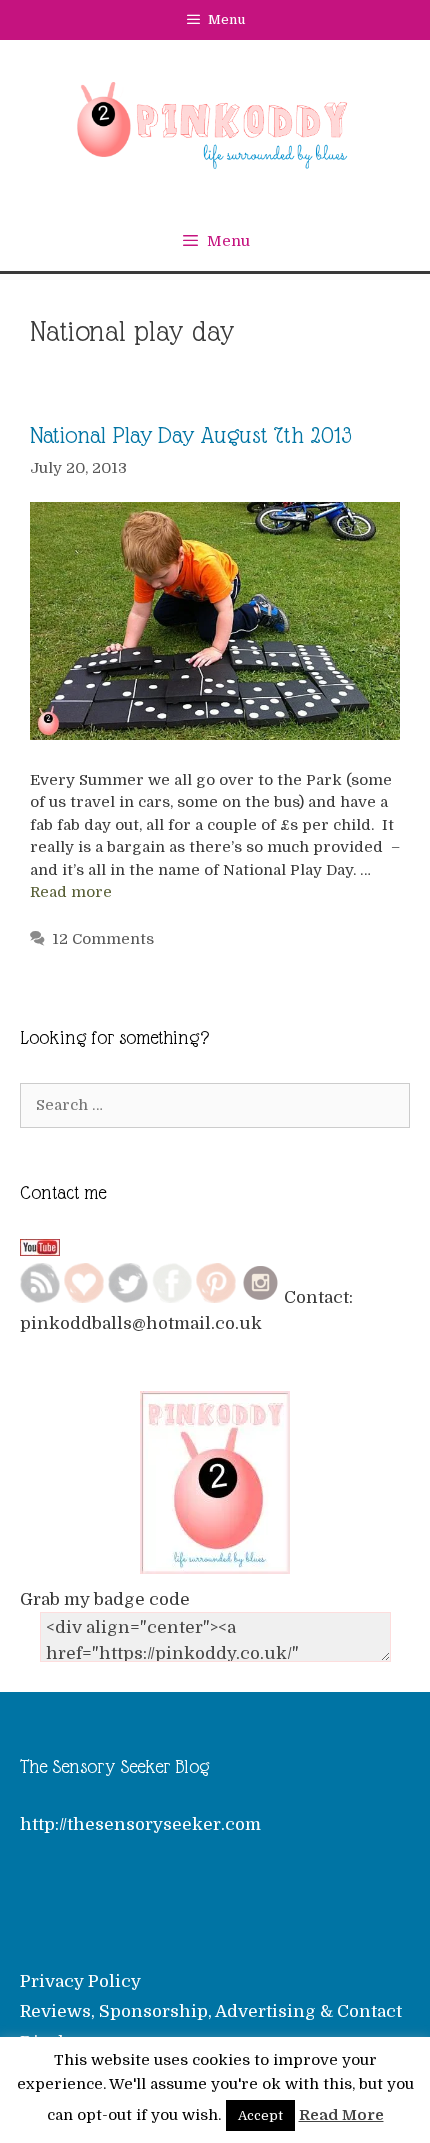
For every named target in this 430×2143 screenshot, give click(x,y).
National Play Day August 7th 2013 (191, 435)
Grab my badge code (105, 1599)
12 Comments (103, 939)
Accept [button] (260, 2115)
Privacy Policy (80, 1981)
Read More (341, 2115)
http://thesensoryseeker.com (140, 1824)
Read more (71, 892)
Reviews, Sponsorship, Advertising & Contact (211, 2011)
